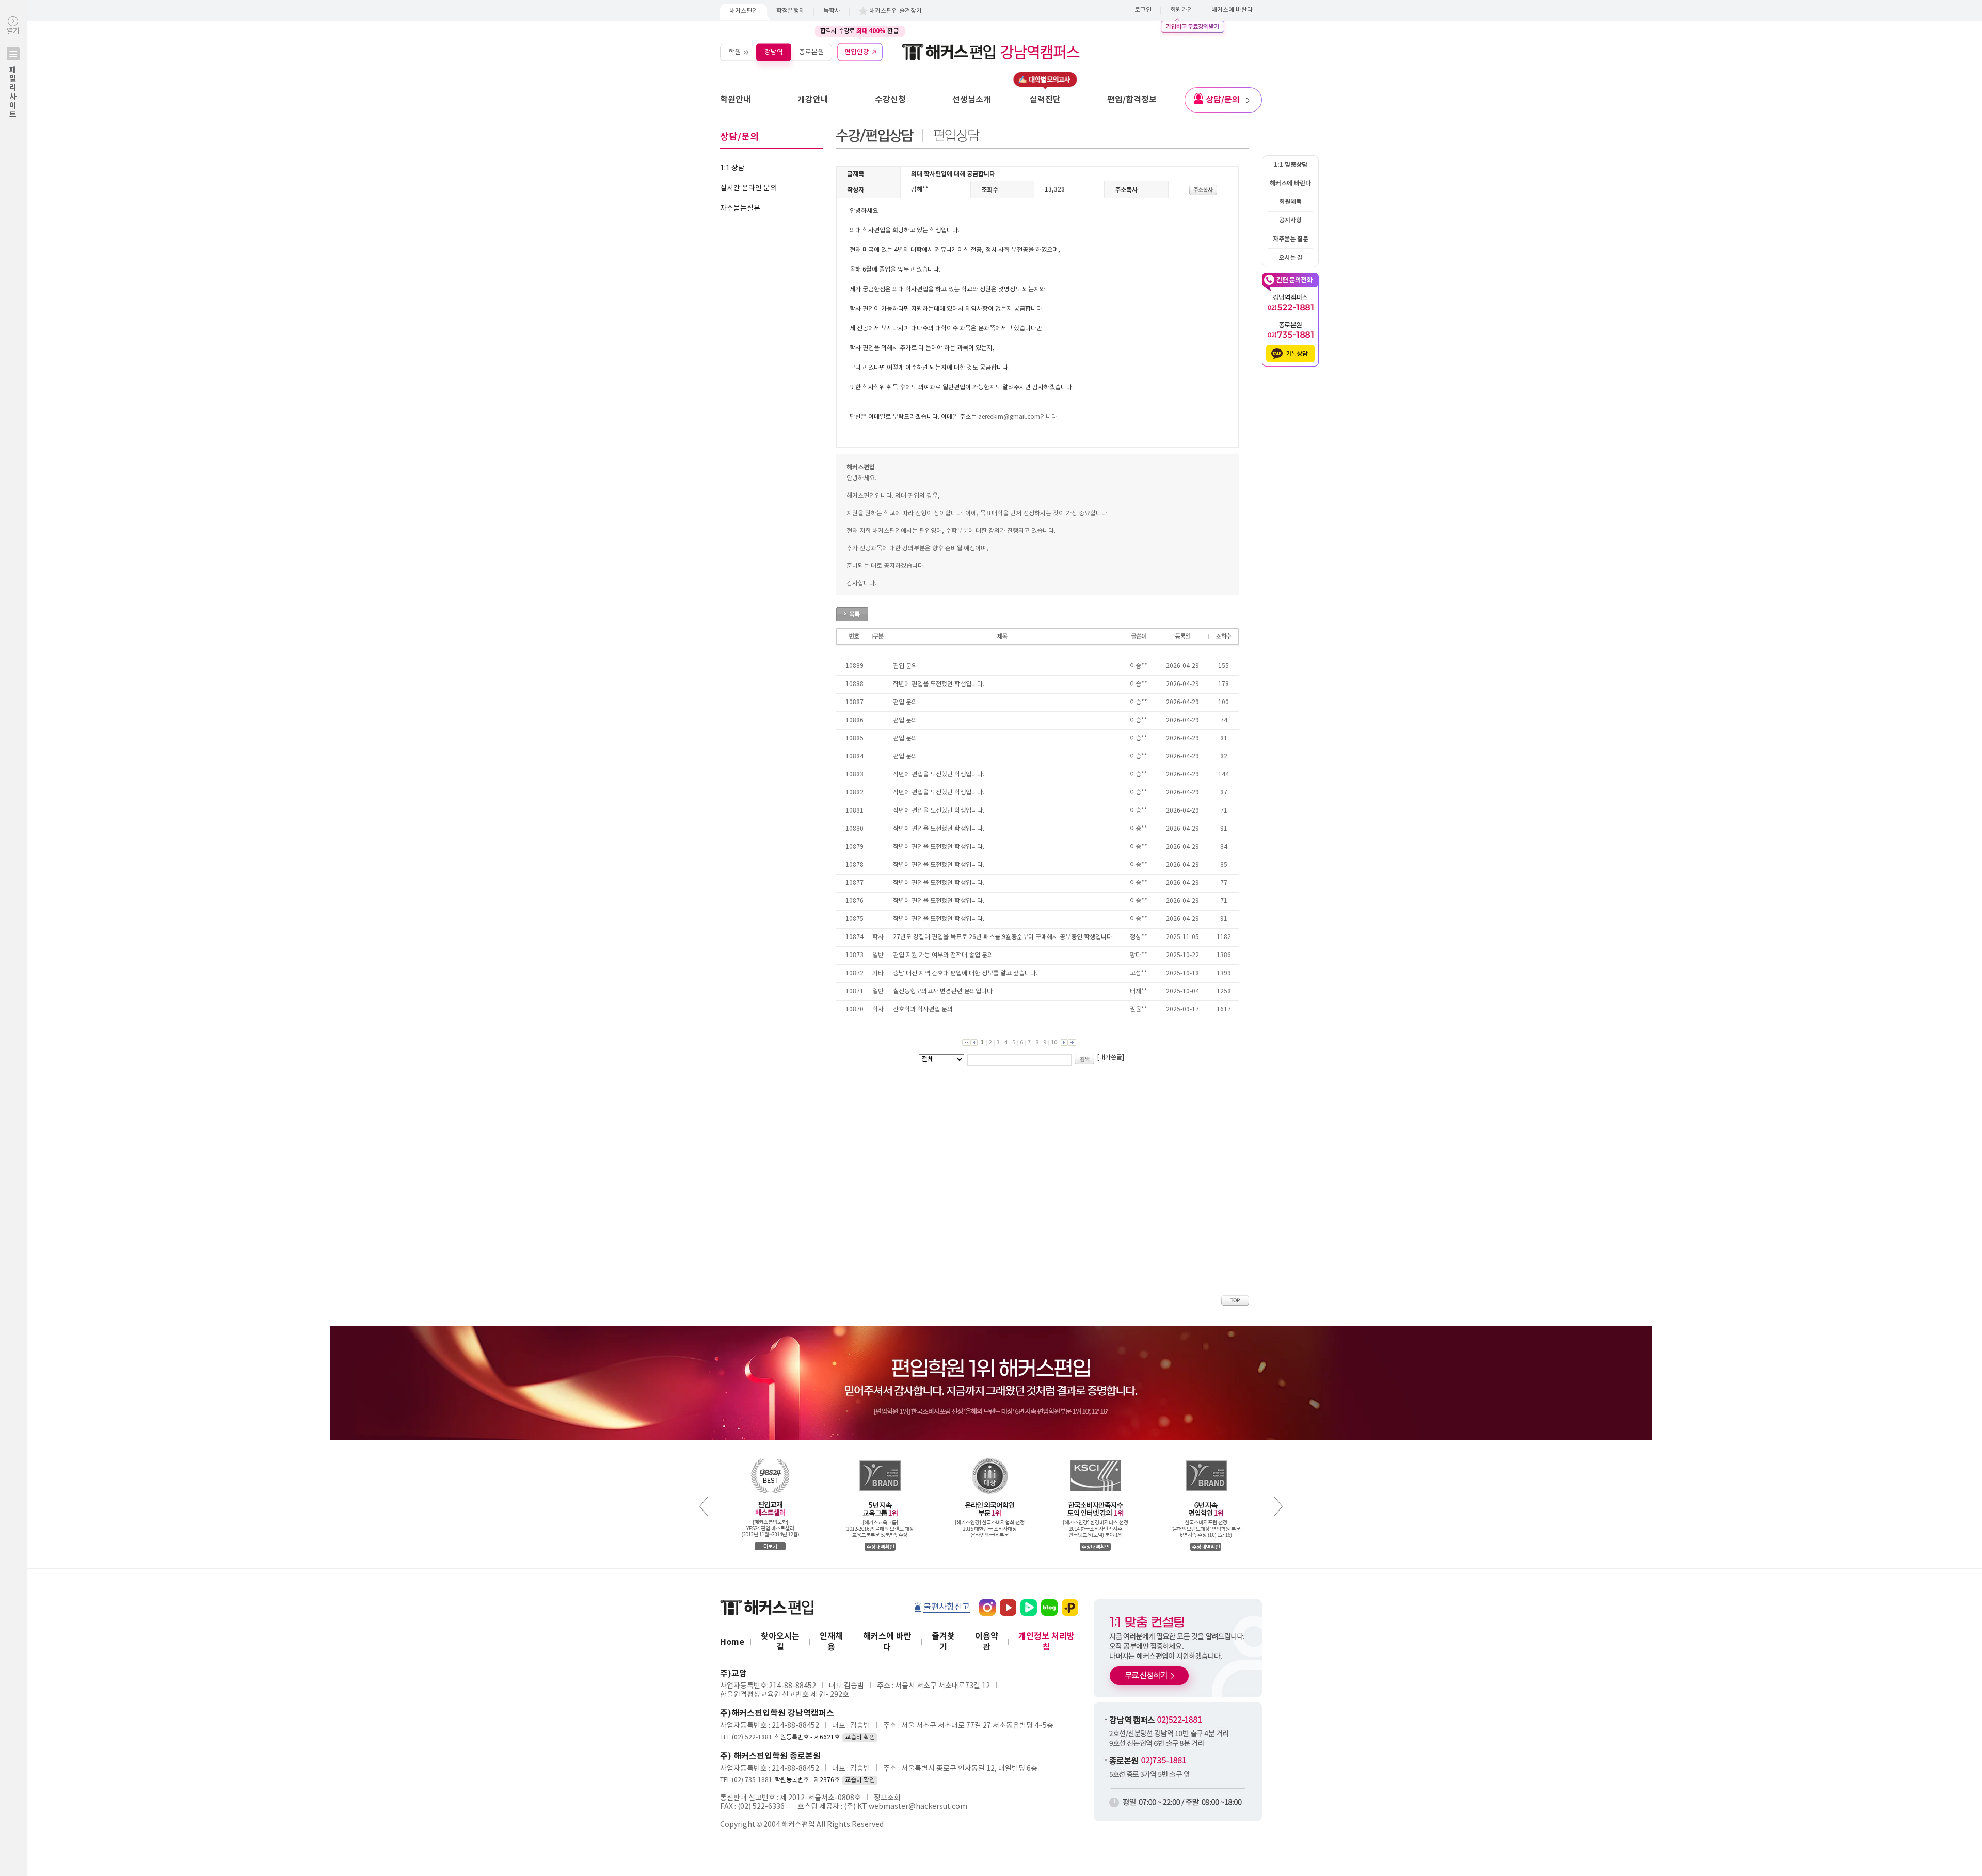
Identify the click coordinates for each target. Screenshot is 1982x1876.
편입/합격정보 (1132, 100)
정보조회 (887, 1798)
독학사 (832, 11)
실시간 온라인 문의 (748, 188)
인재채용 (831, 1642)
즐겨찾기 (943, 1642)
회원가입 (1181, 10)
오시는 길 (1291, 258)
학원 (734, 52)
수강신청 (890, 100)
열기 (13, 73)
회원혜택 (1290, 202)
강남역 (774, 52)
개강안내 (813, 100)
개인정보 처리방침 (1046, 1642)
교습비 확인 (860, 1737)
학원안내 (736, 100)
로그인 (1143, 10)
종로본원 (811, 52)
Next (1278, 1506)
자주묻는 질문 (1291, 239)
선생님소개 (972, 100)
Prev (704, 1506)
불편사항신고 (947, 1607)
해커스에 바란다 (1232, 10)
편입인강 (857, 52)
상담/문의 (1223, 100)
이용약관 (987, 1642)
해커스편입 (744, 11)
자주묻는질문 (740, 209)
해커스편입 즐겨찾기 (896, 11)
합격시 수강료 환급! (860, 31)
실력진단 (1045, 100)
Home (732, 1642)
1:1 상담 (732, 168)
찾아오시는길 (780, 1642)
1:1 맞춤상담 (1291, 165)
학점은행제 (790, 11)
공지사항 (1290, 220)
